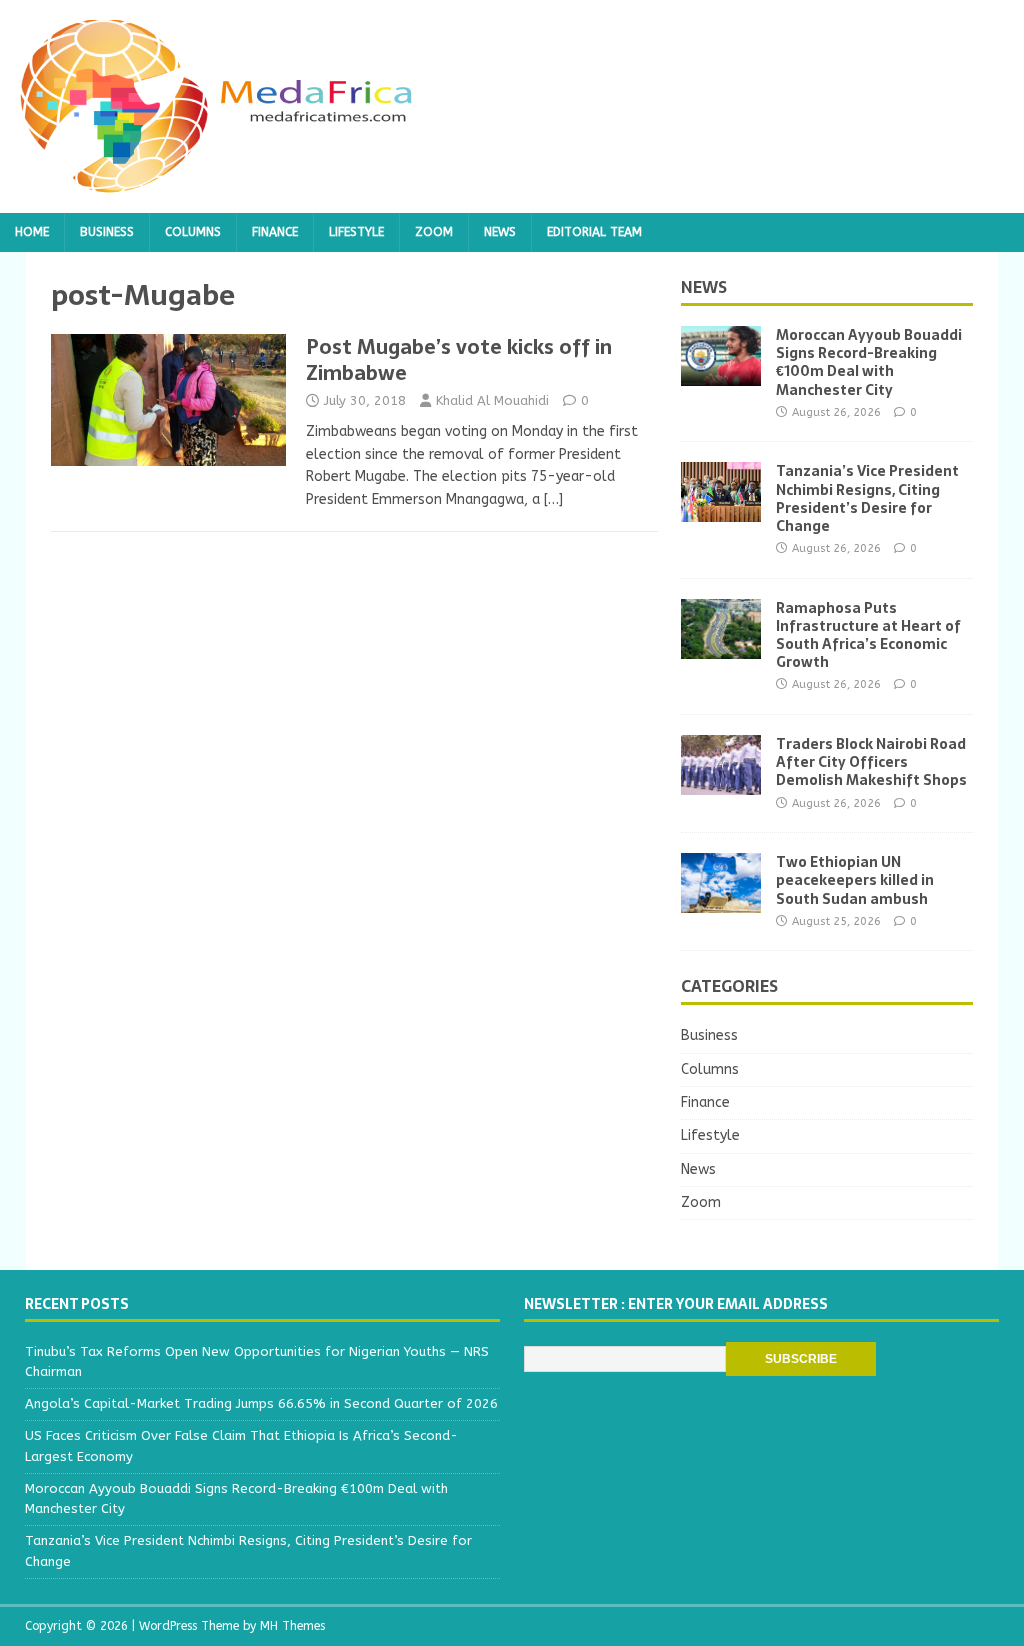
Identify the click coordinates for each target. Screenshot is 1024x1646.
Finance (275, 232)
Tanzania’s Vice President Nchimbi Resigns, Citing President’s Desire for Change (867, 498)
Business (107, 232)
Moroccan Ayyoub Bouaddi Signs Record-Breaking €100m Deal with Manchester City (869, 362)
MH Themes (292, 1626)
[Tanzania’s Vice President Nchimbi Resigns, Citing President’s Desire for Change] (721, 510)
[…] (553, 499)
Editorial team (594, 232)
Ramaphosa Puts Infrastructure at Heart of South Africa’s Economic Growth (868, 635)
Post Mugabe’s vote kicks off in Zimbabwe (459, 360)
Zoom (434, 232)
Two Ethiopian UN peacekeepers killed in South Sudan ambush (855, 880)
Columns (193, 232)
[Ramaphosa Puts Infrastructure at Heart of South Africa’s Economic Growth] (721, 646)
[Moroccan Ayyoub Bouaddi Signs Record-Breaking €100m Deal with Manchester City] (721, 374)
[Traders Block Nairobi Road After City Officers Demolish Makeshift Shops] (721, 783)
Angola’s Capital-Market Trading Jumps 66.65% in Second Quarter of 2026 (261, 1403)
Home (32, 232)
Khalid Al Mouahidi (492, 400)
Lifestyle (356, 232)
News (500, 232)
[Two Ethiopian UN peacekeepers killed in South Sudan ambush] (721, 901)
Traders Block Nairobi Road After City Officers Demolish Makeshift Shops (871, 762)
